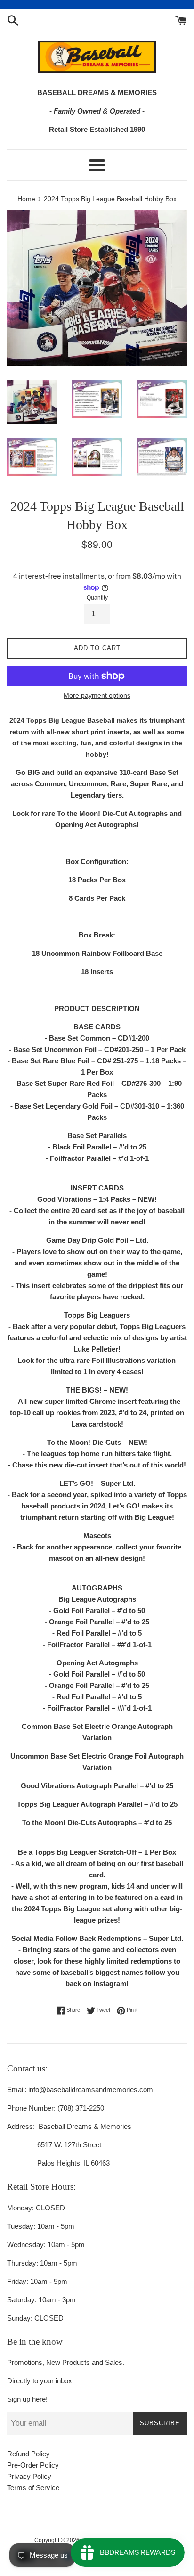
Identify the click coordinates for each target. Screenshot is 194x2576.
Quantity (97, 598)
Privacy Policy (29, 2476)
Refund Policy (28, 2454)
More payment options (97, 695)
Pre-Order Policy (33, 2465)
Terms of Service (33, 2488)
